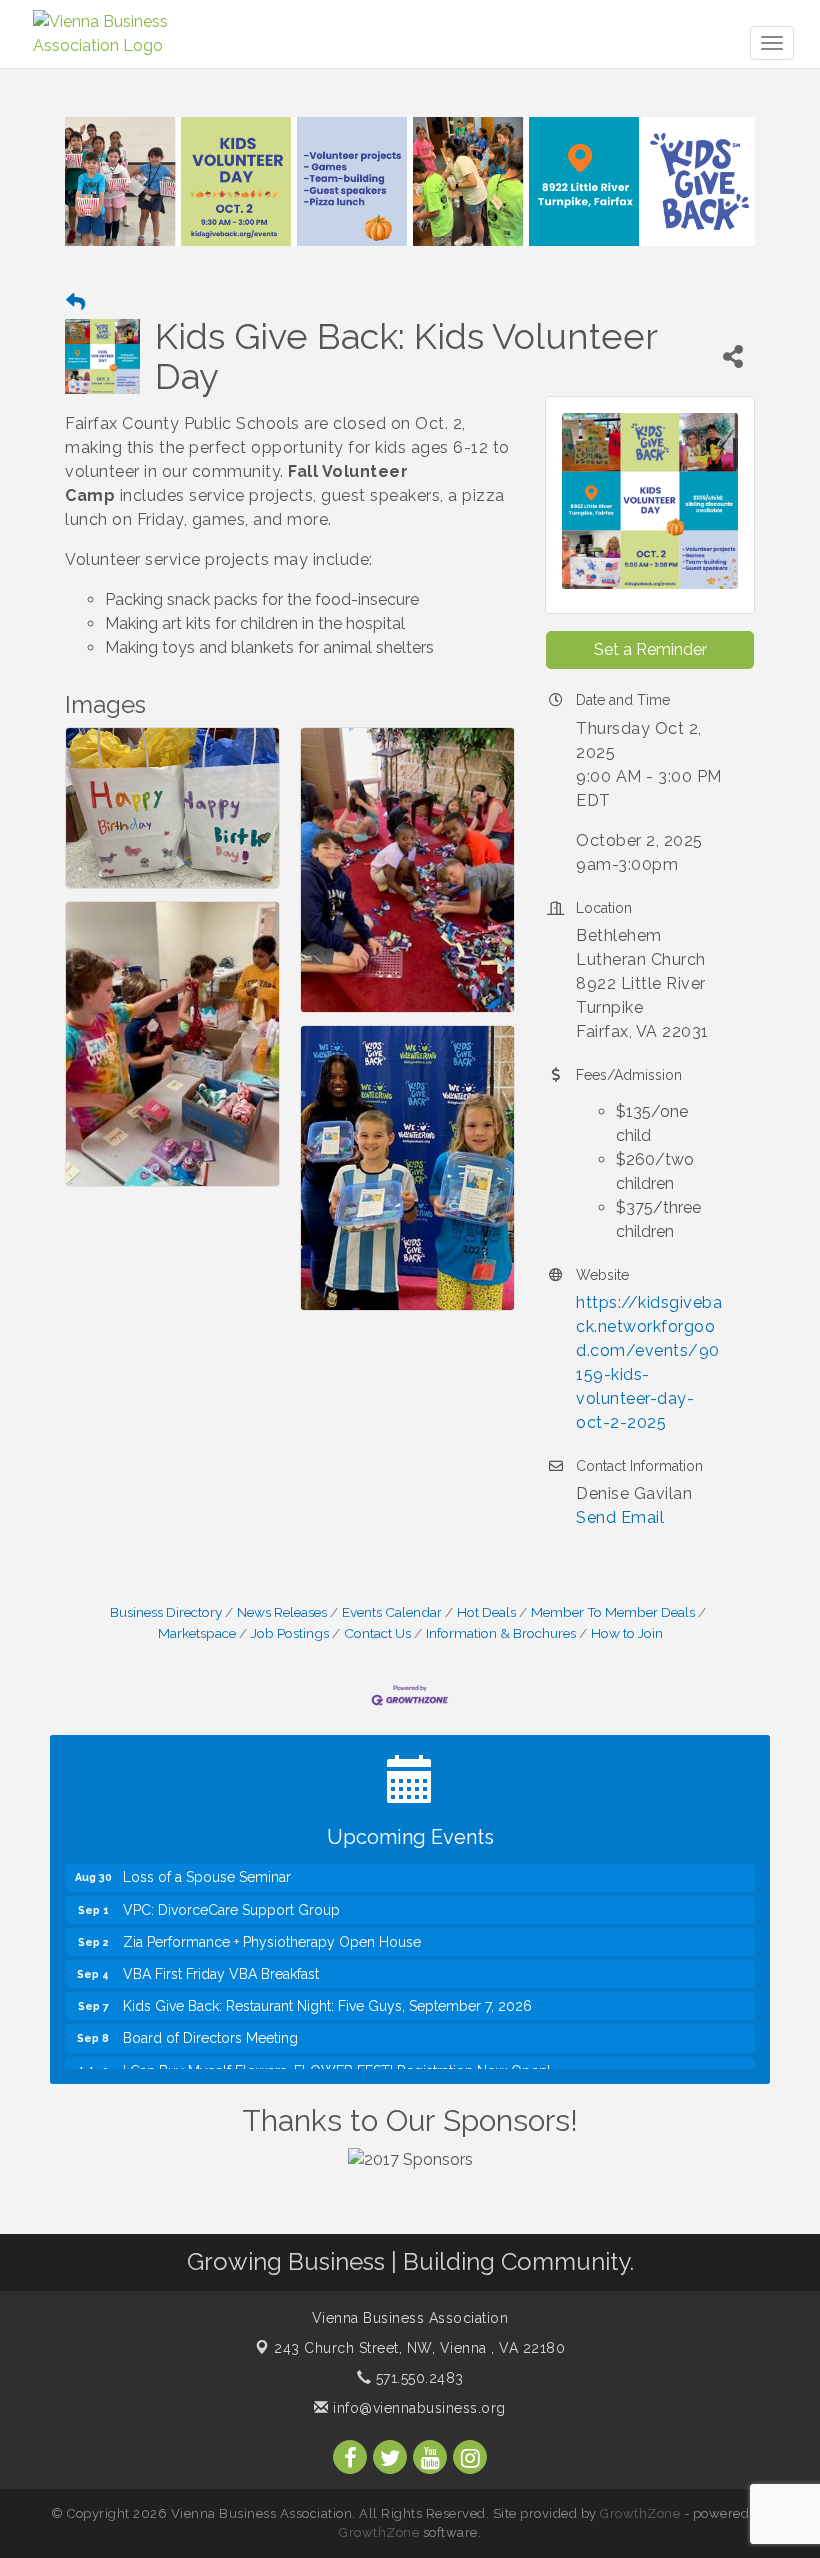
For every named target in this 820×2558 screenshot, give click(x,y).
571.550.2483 (417, 2378)
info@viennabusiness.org (417, 2408)
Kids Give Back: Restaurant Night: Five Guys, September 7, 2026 (327, 1985)
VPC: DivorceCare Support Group (231, 1889)
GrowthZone (640, 2513)
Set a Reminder (650, 649)
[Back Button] (75, 302)
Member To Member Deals (613, 1612)
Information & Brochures (501, 1633)
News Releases (282, 1612)
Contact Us (377, 1633)
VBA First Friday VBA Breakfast (221, 1953)
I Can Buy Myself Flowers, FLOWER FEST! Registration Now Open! (336, 2050)
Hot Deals (486, 1612)
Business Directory (166, 1612)
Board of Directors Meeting (210, 2017)
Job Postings (290, 1633)
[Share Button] (733, 356)
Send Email (620, 1517)
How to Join (627, 1633)
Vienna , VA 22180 (419, 2348)
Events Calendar (392, 1612)
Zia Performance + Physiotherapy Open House (272, 1921)
